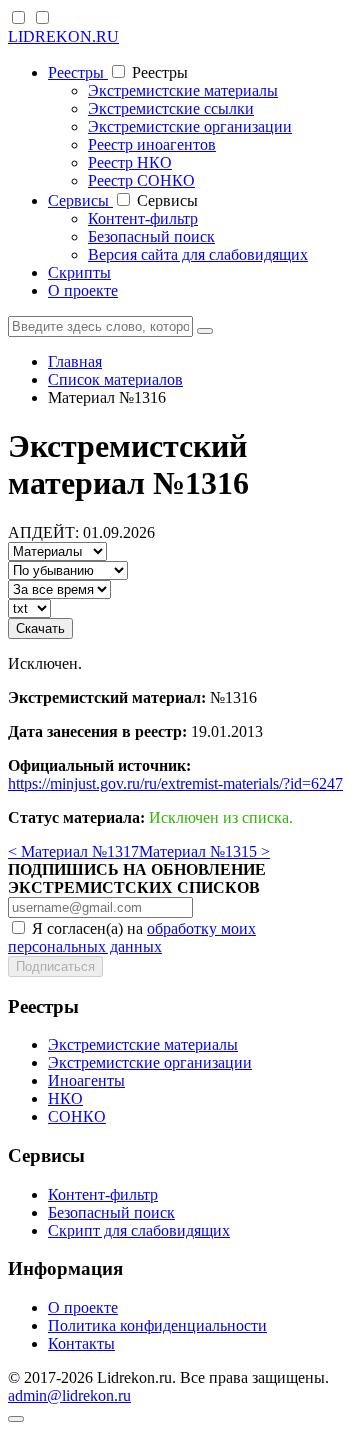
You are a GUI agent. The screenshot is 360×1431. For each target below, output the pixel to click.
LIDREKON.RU (63, 36)
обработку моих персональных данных (132, 937)
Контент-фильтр (143, 218)
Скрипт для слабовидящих (139, 1230)
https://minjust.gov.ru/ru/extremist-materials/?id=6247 (175, 783)
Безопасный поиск (151, 236)
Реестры (78, 72)
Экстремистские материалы (183, 90)
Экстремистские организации (190, 126)
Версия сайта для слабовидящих (198, 254)
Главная (75, 361)
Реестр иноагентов (152, 144)
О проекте (83, 290)
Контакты (81, 1343)
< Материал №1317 (73, 851)
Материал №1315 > (204, 851)
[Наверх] (16, 1419)
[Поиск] (205, 331)
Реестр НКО (130, 162)
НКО (65, 1098)
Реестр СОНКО (141, 180)
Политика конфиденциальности (157, 1325)
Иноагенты (86, 1080)
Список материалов (115, 379)
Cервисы (80, 200)
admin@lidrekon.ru (69, 1395)
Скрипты (79, 272)
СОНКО (77, 1116)
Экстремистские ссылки (171, 108)
